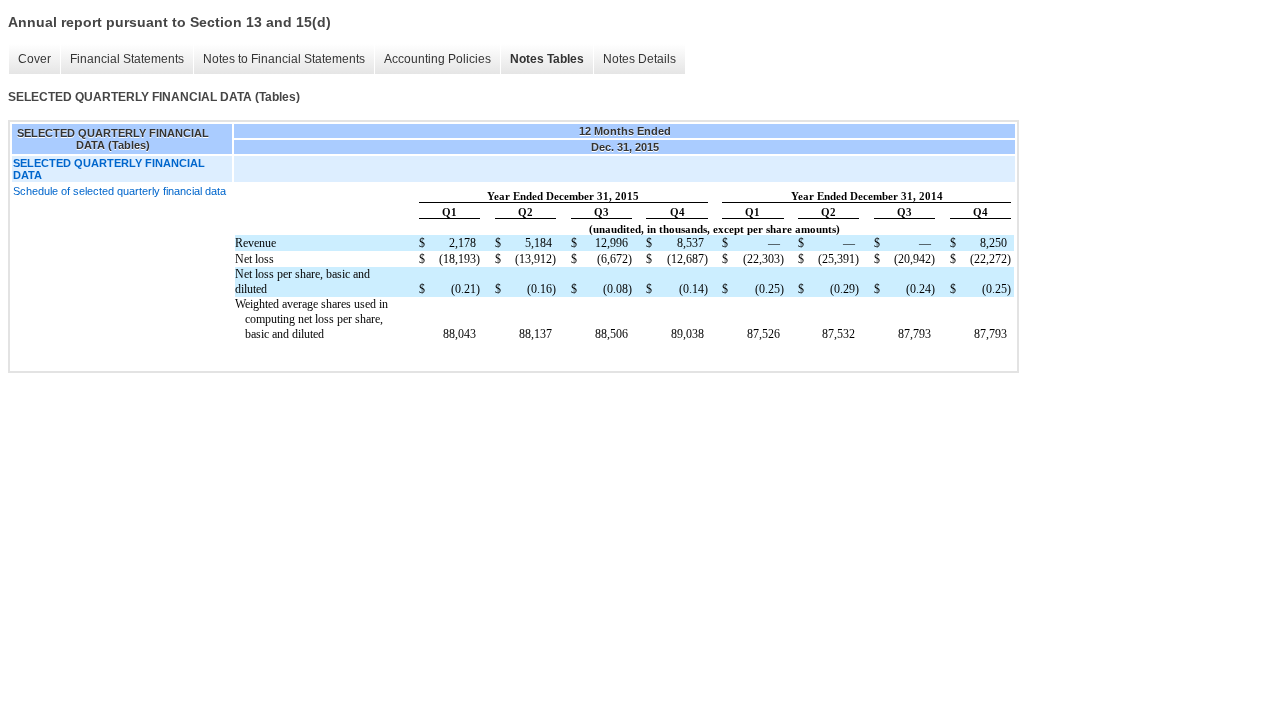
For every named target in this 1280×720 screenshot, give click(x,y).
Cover (34, 59)
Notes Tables (547, 59)
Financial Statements (127, 59)
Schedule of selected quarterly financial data (119, 191)
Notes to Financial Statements (284, 59)
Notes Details (639, 59)
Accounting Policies (437, 59)
